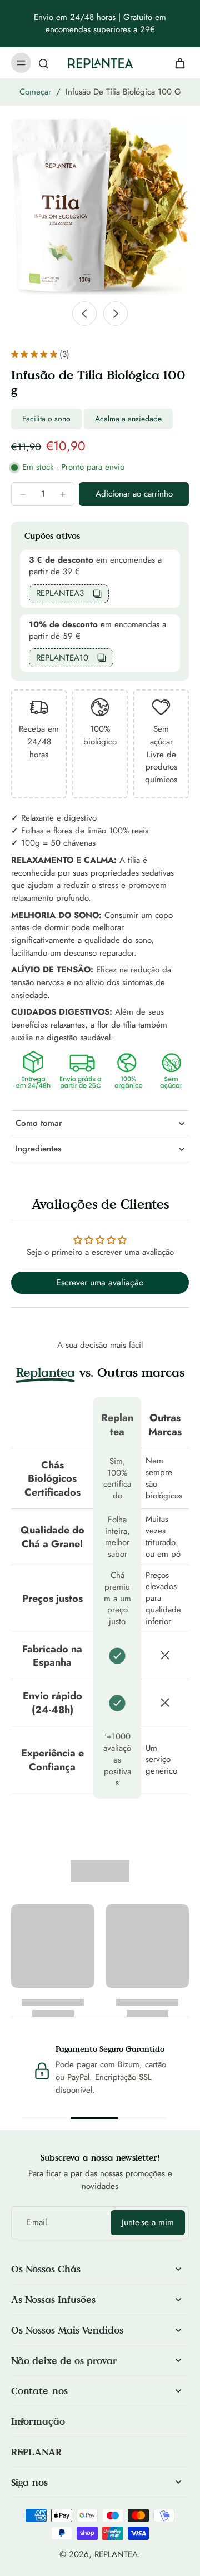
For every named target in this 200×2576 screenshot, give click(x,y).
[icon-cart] (177, 63)
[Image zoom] (100, 206)
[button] (134, 494)
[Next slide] (116, 314)
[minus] (23, 494)
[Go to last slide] (84, 314)
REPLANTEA (116, 2554)
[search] (43, 63)
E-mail (36, 2223)
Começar (35, 92)
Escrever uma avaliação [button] (100, 1282)
